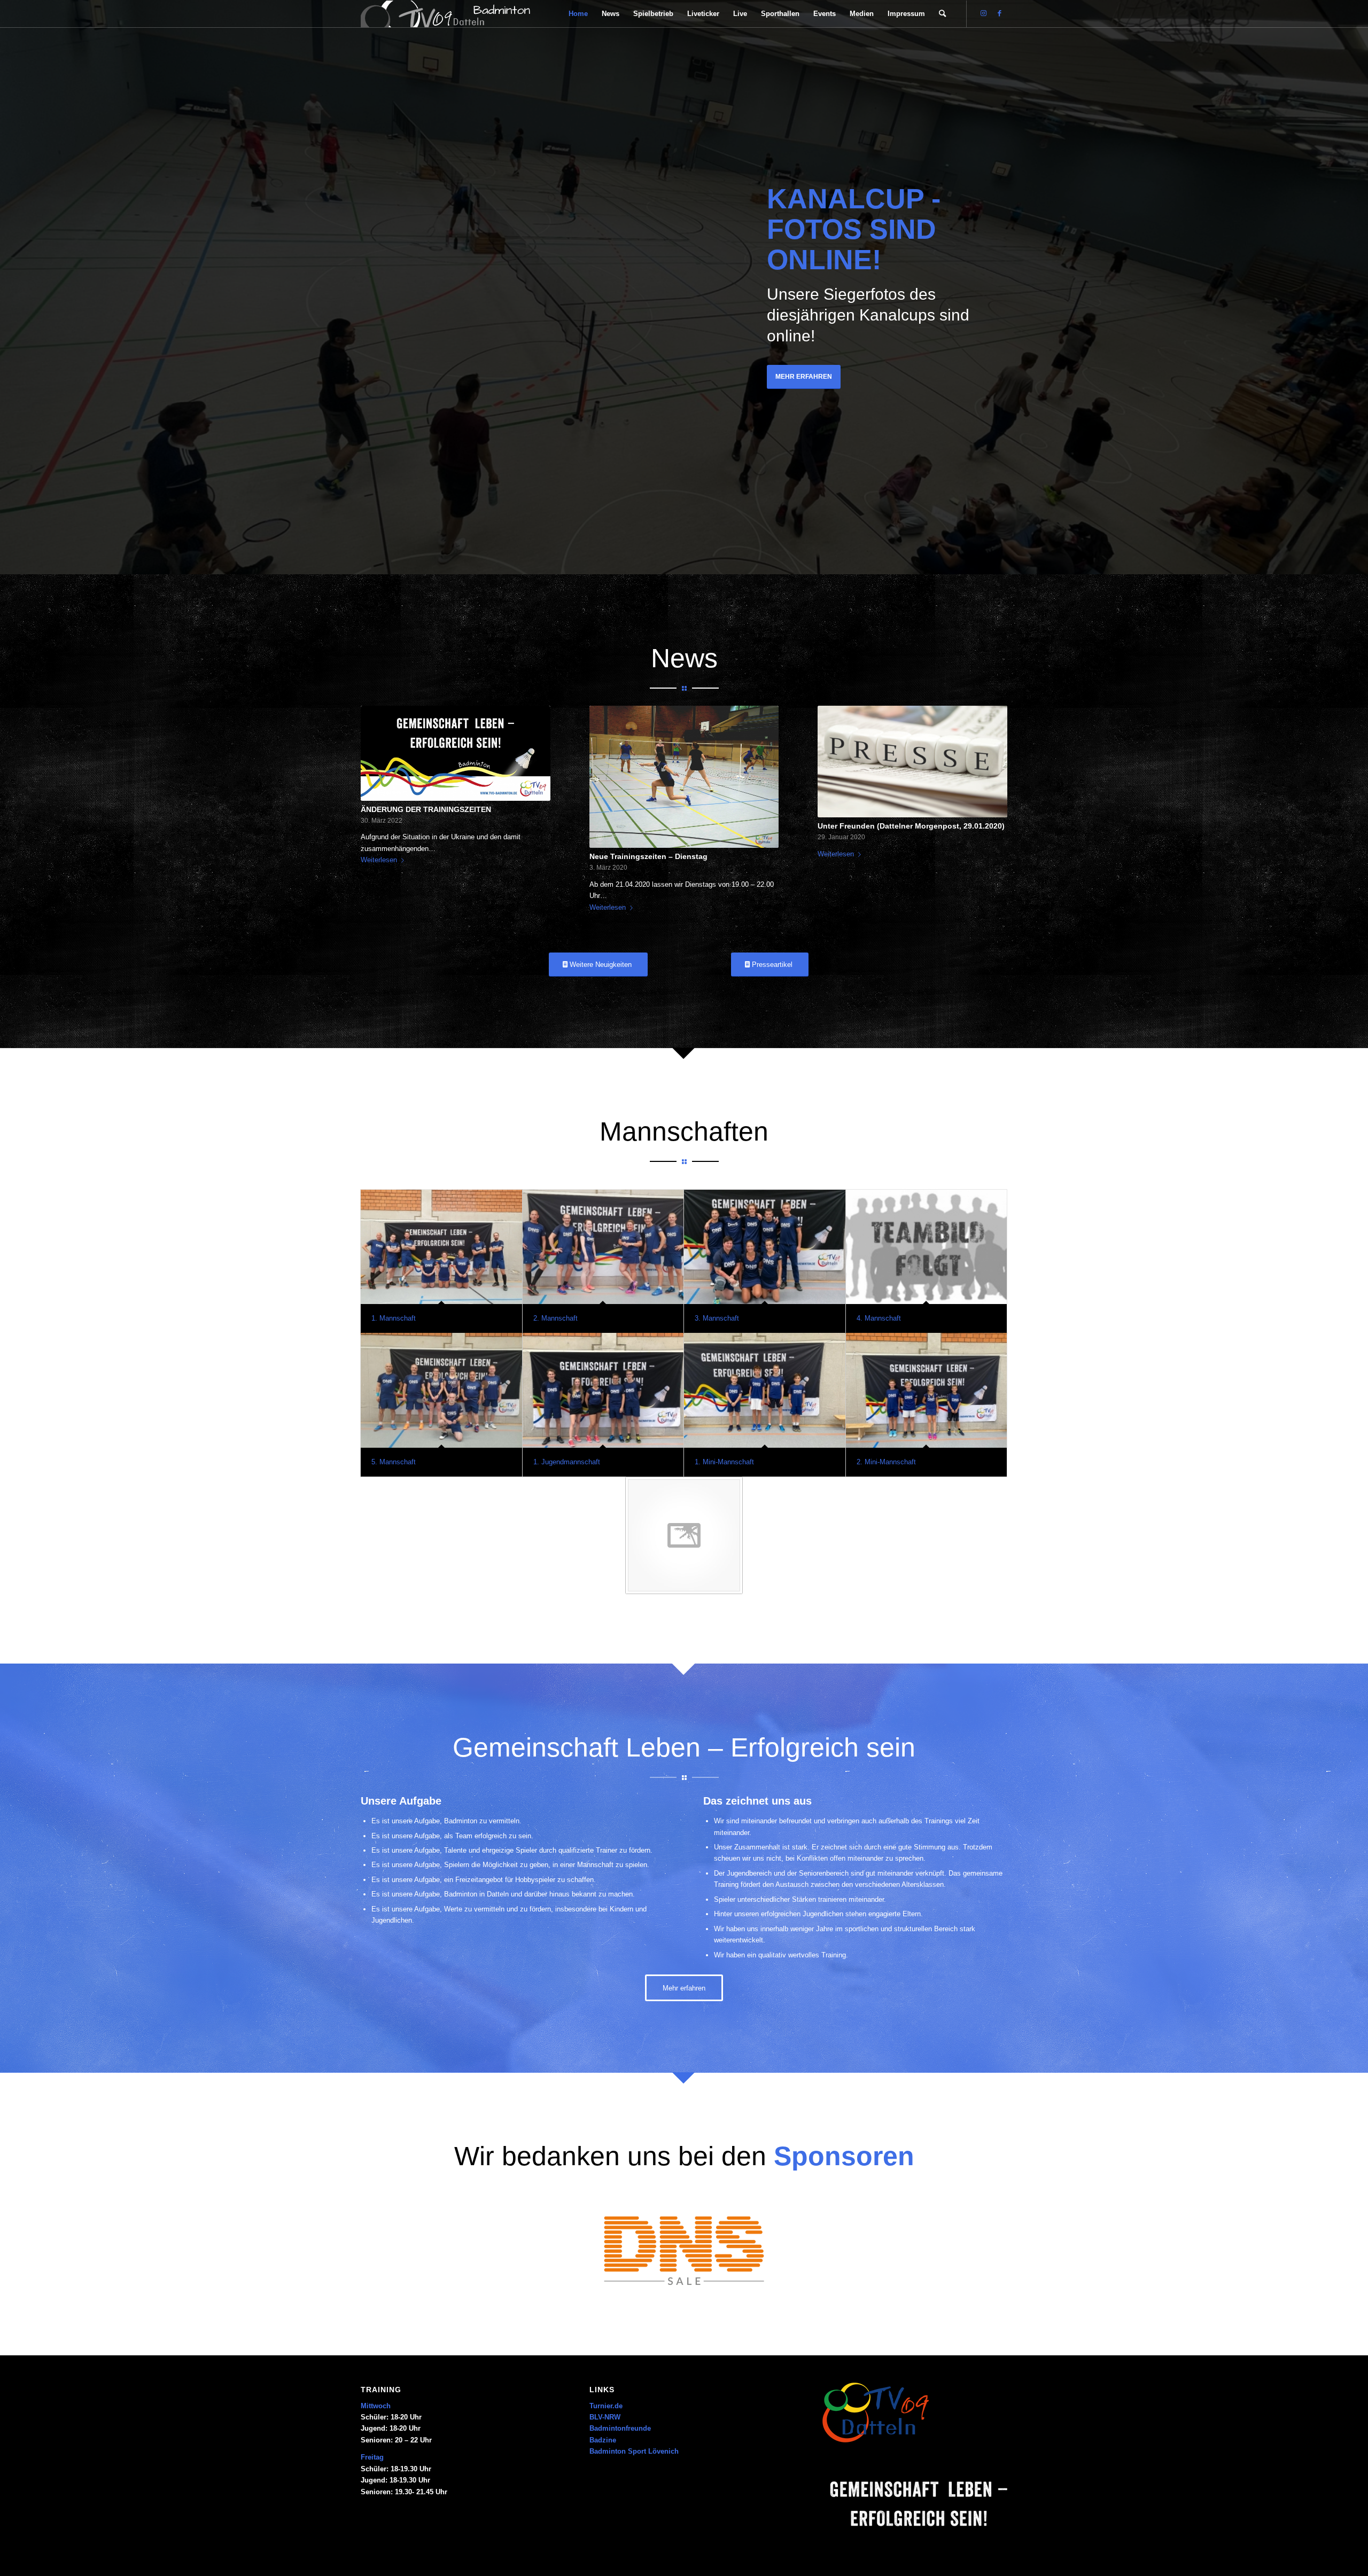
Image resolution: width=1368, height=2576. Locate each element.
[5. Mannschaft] (441, 1390)
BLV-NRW (605, 2417)
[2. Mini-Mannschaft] (927, 1390)
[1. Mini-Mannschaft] (765, 1390)
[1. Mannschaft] (441, 1247)
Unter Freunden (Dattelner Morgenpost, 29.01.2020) (911, 826)
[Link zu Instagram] (983, 13)
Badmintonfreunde (620, 2428)
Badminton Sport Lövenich (634, 2451)
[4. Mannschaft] (927, 1247)
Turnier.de (606, 2406)
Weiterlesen (379, 860)
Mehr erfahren (804, 377)
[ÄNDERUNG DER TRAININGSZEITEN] (456, 753)
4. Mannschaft (879, 1318)
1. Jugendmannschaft (567, 1462)
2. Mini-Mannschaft (886, 1462)
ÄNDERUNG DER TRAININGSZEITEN (426, 809)
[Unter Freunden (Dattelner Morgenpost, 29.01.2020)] (912, 762)
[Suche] (942, 14)
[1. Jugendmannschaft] (603, 1390)
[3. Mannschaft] (765, 1247)
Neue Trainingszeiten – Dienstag (648, 856)
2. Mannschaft (555, 1318)
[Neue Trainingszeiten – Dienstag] (684, 777)
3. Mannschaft (717, 1318)
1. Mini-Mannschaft (724, 1462)
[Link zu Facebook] (999, 13)
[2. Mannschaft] (603, 1247)
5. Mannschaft (394, 1462)
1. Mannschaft (394, 1318)
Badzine (603, 2440)
